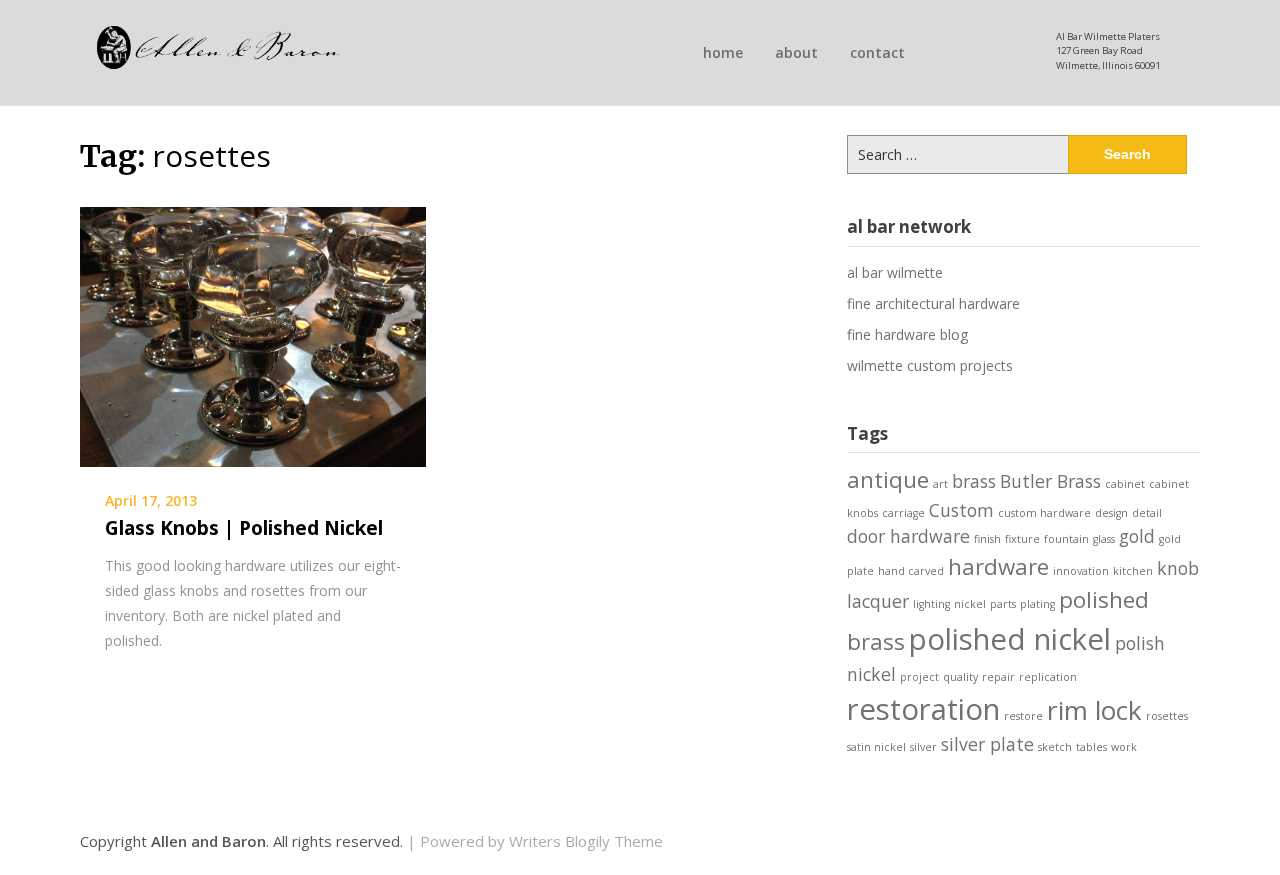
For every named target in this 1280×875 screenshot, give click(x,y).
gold (1137, 536)
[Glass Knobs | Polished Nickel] (253, 335)
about (796, 52)
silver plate (987, 744)
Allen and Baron (208, 841)
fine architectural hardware (933, 303)
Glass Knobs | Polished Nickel (244, 528)
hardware (998, 566)
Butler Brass (1050, 481)
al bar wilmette (895, 272)
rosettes (1167, 716)
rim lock (1094, 710)
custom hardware (1044, 513)
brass (974, 481)
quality (960, 677)
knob (1178, 568)
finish (987, 539)
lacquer (878, 601)
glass (1104, 539)
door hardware (908, 536)
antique (888, 479)
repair (998, 677)
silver (923, 747)
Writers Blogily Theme (586, 841)
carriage (903, 513)
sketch (1055, 747)
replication (1048, 677)
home (723, 52)
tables (1091, 747)
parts (1003, 604)
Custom (961, 510)
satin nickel (876, 747)
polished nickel (1010, 639)
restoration (923, 709)
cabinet (1125, 484)
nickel (970, 604)
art (940, 484)
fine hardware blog (907, 334)
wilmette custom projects (930, 365)
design (1111, 513)
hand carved (911, 571)
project (919, 677)
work (1124, 747)
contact (877, 52)
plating (1037, 604)
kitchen (1133, 571)
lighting (931, 604)
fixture (1022, 539)
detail (1147, 513)
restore (1023, 716)
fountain (1066, 539)
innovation (1081, 571)
